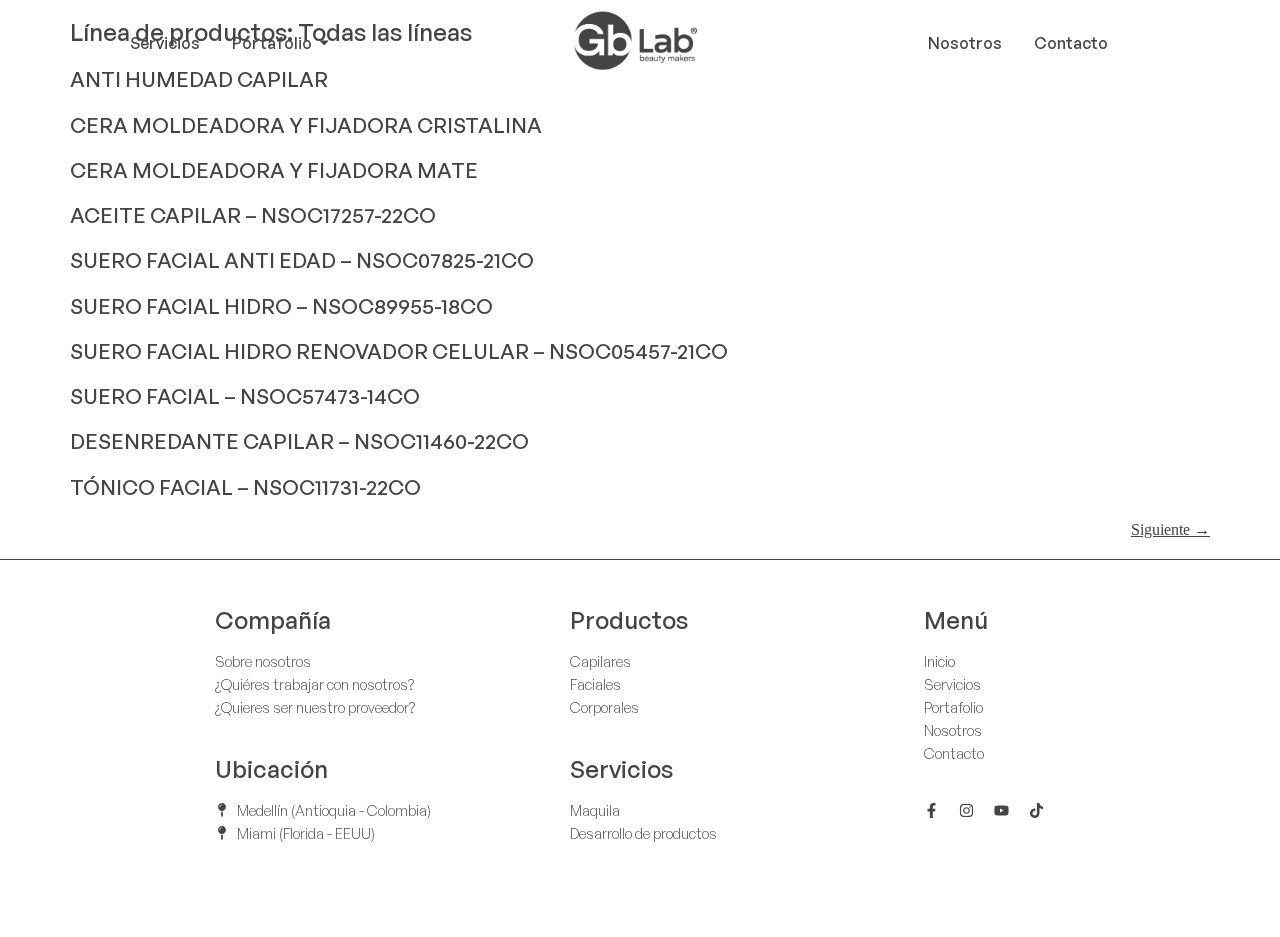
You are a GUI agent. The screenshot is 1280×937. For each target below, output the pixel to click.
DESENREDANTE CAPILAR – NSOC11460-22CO (299, 441)
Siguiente (1170, 529)
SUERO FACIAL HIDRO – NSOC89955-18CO (281, 306)
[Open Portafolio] (324, 43)
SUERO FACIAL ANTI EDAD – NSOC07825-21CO (302, 260)
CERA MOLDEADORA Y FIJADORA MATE (274, 170)
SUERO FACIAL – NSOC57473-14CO (245, 396)
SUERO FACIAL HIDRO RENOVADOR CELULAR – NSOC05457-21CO (399, 351)
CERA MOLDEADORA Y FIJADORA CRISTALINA (306, 125)
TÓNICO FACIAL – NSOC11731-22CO (245, 487)
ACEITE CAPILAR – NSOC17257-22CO (253, 215)
